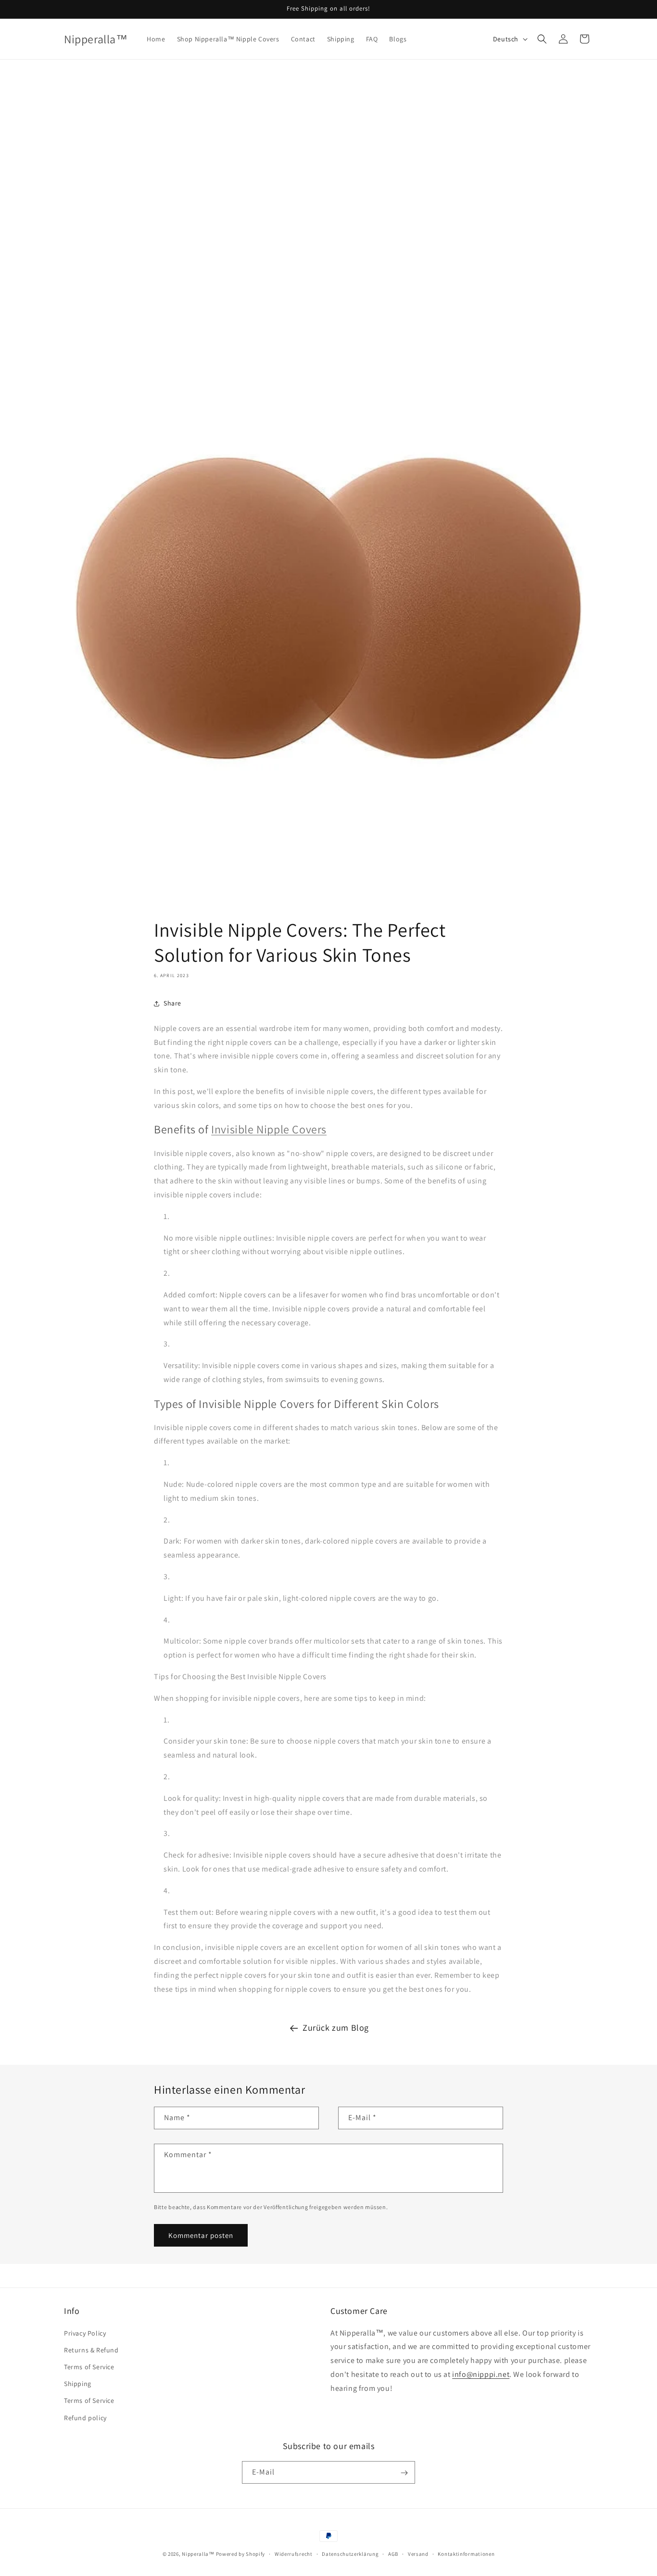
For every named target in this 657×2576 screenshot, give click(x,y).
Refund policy (85, 2417)
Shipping (78, 2384)
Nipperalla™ (198, 2554)
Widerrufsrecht (294, 2553)
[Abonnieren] (404, 2473)
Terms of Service (89, 2366)
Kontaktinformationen (466, 2553)
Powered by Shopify (241, 2554)
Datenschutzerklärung (350, 2553)
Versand (418, 2553)
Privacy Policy (85, 2333)
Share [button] (172, 1003)
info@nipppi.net (481, 2374)
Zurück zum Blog (336, 2028)
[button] (542, 39)
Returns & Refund (91, 2350)
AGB (393, 2553)
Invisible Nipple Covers (269, 1129)
